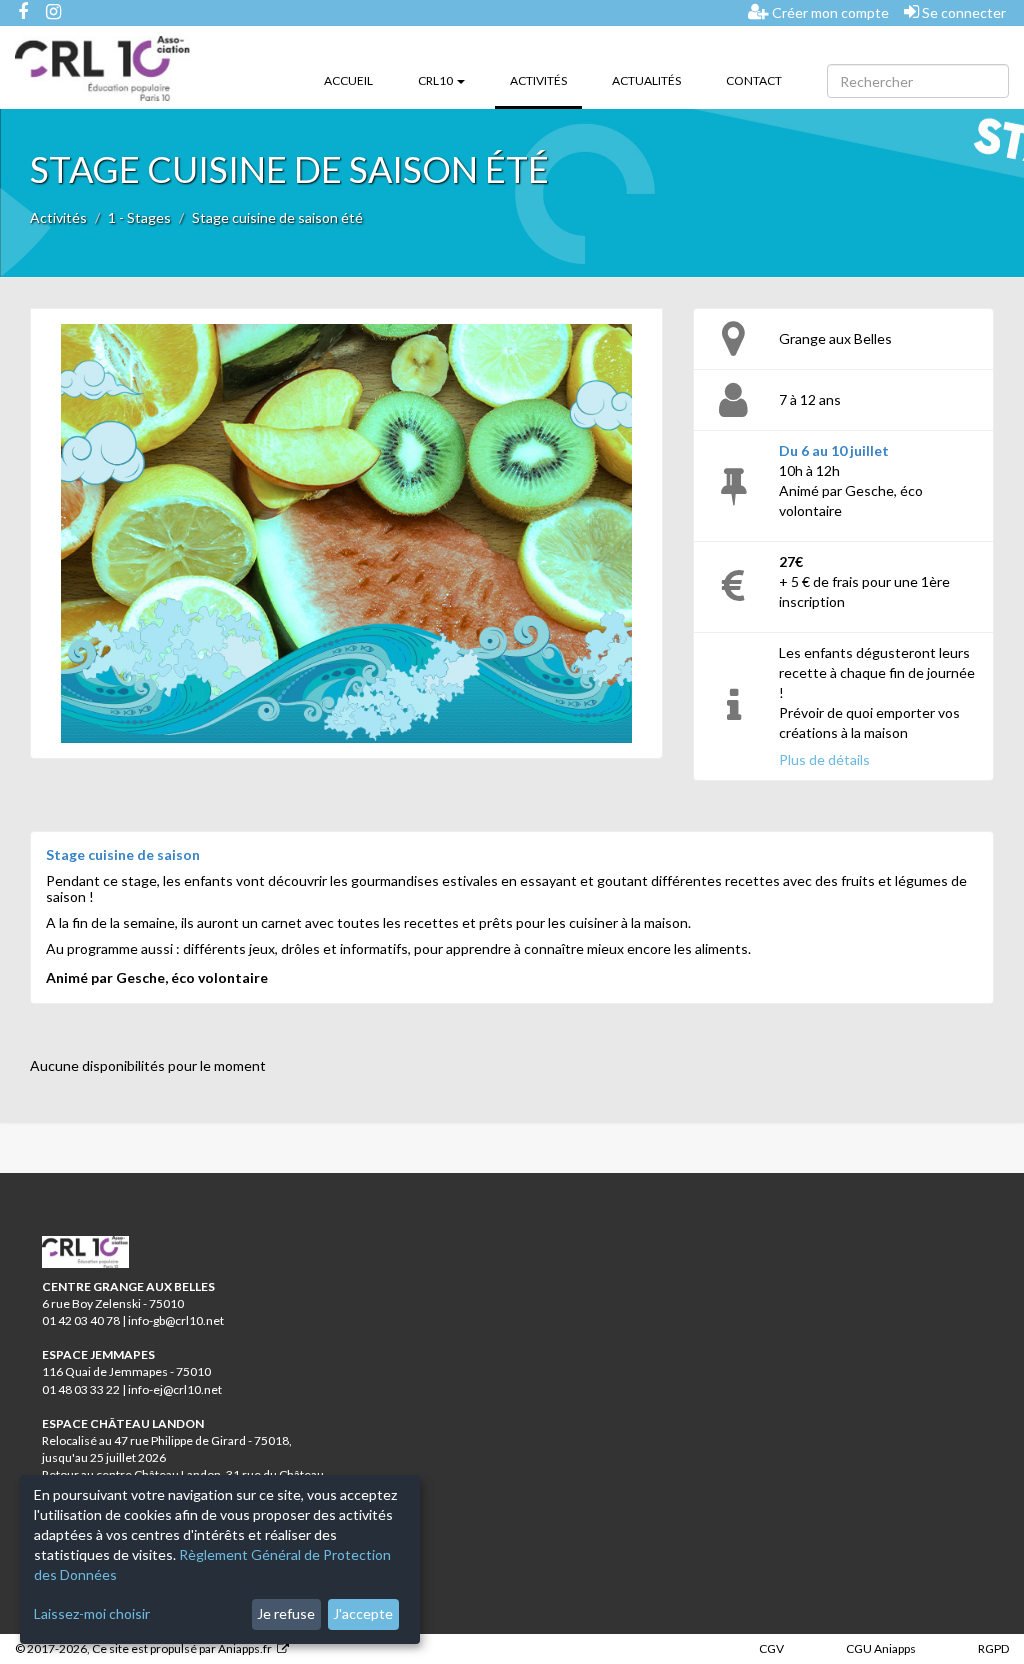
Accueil (348, 80)
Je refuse (286, 1613)
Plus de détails (824, 759)
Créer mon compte (829, 12)
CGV (771, 1648)
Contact (754, 80)
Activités (546, 80)
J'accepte (363, 1613)
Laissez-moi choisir (92, 1613)
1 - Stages (139, 217)
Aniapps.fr (245, 1648)
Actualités (646, 80)
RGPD (993, 1648)
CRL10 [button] (436, 80)
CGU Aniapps (881, 1648)
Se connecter (962, 12)
